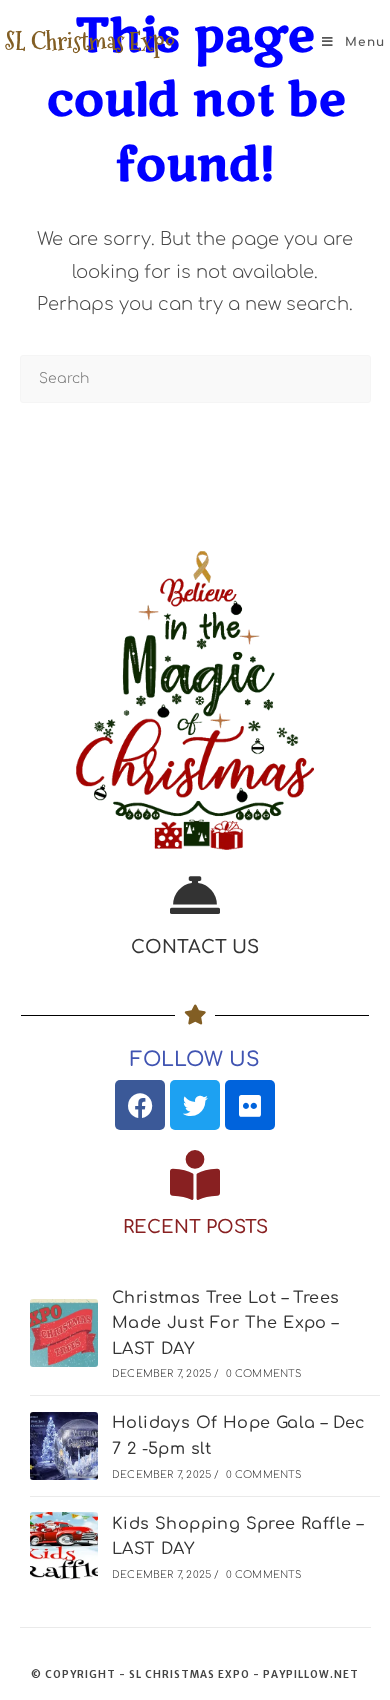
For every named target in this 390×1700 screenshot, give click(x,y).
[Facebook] (140, 1105)
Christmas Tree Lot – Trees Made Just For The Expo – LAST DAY (225, 1323)
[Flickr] (250, 1105)
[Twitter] (195, 1105)
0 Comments (264, 1373)
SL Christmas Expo (90, 41)
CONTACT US (195, 947)
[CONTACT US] (195, 895)
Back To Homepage (195, 464)
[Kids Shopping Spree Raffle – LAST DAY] (64, 1546)
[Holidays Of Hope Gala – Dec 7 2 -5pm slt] (64, 1446)
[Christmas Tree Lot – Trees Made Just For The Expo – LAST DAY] (64, 1333)
